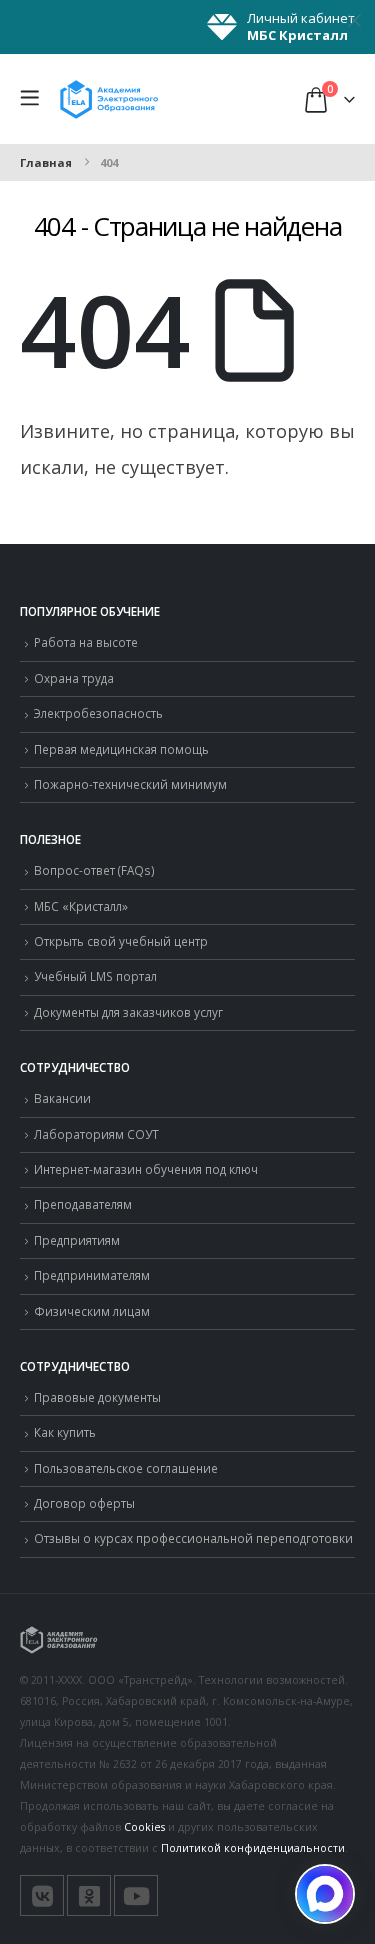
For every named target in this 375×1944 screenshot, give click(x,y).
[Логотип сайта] (109, 98)
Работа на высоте (86, 642)
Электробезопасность (98, 713)
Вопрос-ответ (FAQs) (94, 870)
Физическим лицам (92, 1311)
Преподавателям (83, 1204)
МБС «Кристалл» (81, 906)
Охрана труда (74, 678)
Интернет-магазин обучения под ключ (146, 1169)
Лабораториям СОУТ (96, 1134)
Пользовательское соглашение (126, 1468)
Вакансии (62, 1098)
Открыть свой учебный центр (121, 941)
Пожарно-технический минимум (130, 784)
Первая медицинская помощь (121, 749)
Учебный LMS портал (95, 976)
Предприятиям (77, 1240)
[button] (35, 99)
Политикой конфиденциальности (253, 1848)
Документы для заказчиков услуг (128, 1012)
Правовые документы (97, 1397)
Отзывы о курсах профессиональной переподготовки (193, 1538)
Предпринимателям (92, 1275)
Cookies (144, 1827)
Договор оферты (84, 1503)
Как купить (65, 1432)
